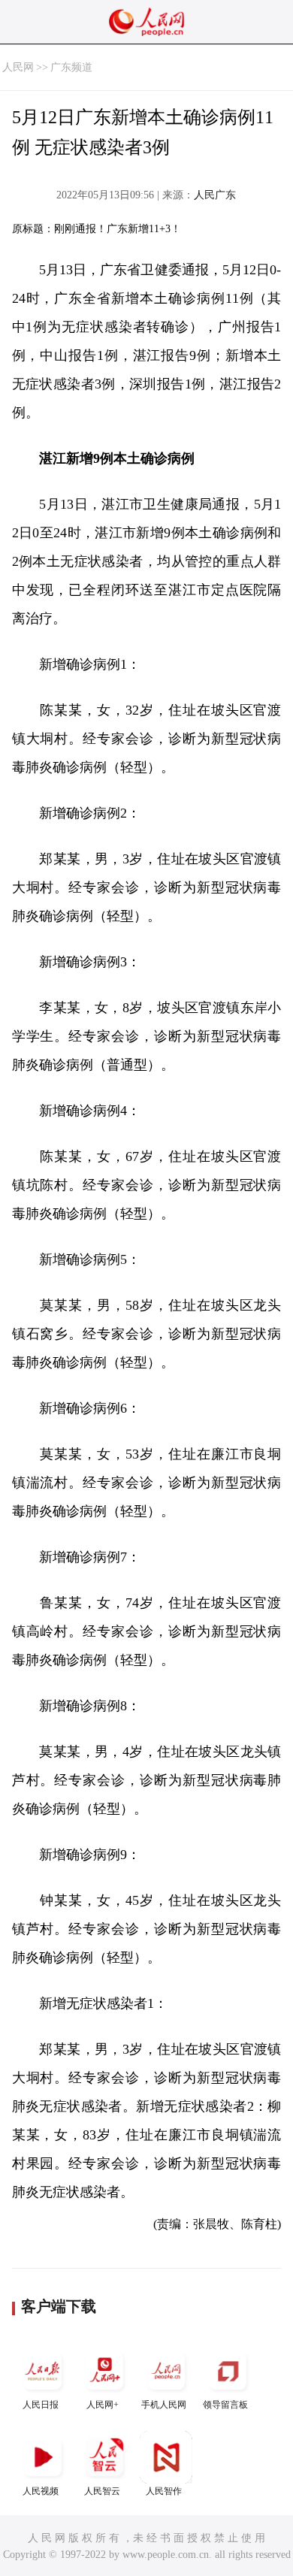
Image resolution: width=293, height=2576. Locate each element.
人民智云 (102, 2491)
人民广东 (215, 195)
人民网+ (103, 2405)
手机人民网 (164, 2405)
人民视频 (41, 2491)
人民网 (18, 67)
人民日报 (41, 2405)
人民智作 (164, 2491)
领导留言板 (225, 2405)
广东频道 (71, 67)
